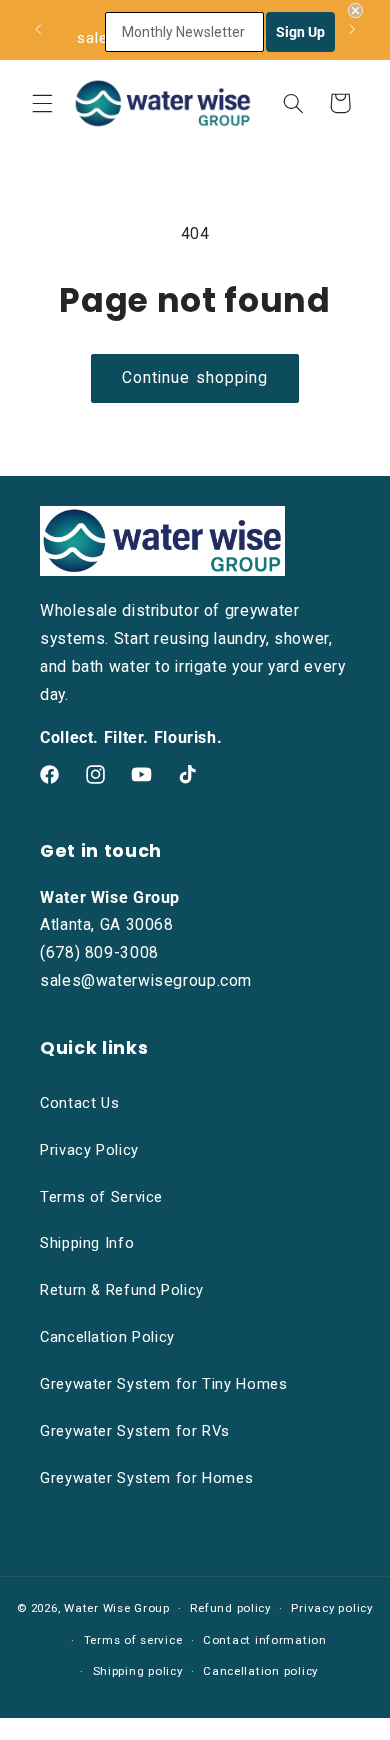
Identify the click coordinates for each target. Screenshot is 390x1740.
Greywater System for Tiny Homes (164, 1384)
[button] (42, 103)
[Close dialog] (355, 10)
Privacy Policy (89, 1150)
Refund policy (230, 1608)
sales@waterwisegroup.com (146, 980)
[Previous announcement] (38, 29)
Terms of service (133, 1640)
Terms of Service (101, 1197)
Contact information (265, 1640)
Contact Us (79, 1103)
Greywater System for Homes (146, 1478)
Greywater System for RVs (135, 1431)
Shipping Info (87, 1243)
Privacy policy (331, 1608)
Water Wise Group (117, 1608)
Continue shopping (195, 377)
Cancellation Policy (107, 1337)
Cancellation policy (260, 1671)
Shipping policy (138, 1671)
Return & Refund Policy (122, 1290)
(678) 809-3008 (99, 952)
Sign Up (300, 32)
